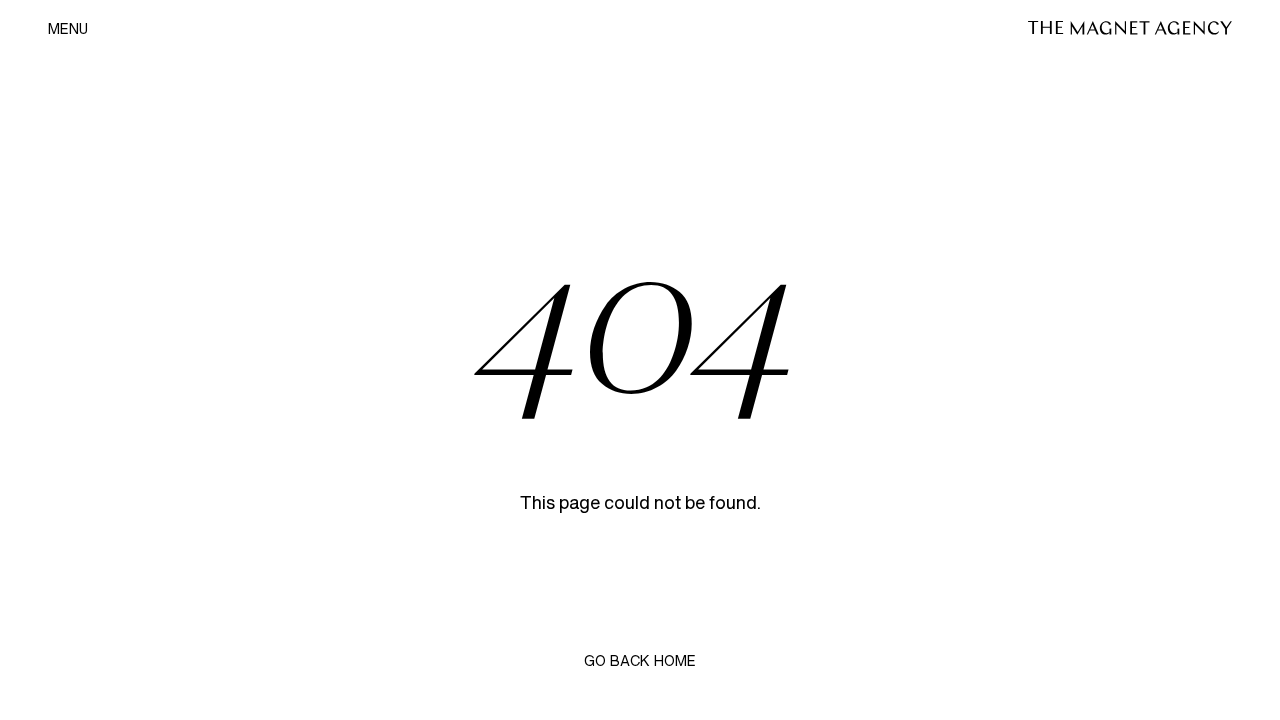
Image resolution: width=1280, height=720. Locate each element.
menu (68, 29)
